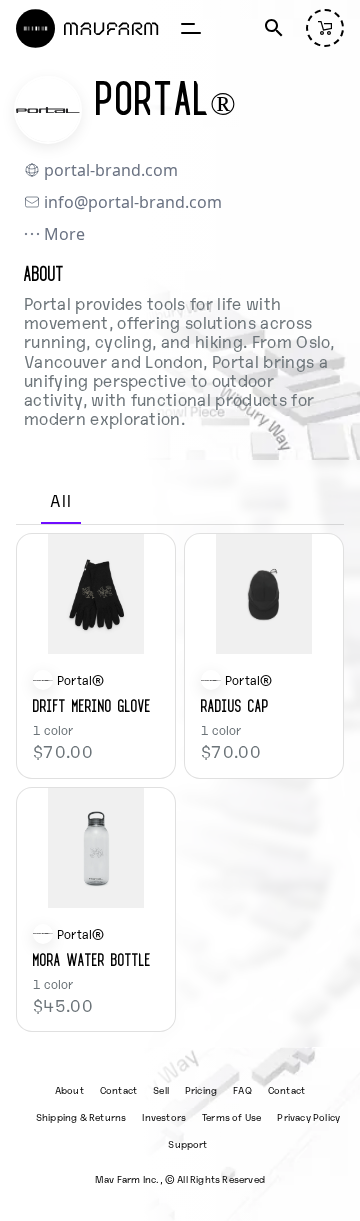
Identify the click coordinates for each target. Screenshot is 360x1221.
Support (187, 1143)
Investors (164, 1116)
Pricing (201, 1089)
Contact (118, 1089)
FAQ (242, 1089)
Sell (161, 1089)
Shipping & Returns (81, 1116)
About (69, 1089)
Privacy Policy (308, 1116)
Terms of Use (231, 1116)
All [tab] (60, 500)
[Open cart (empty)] (325, 28)
